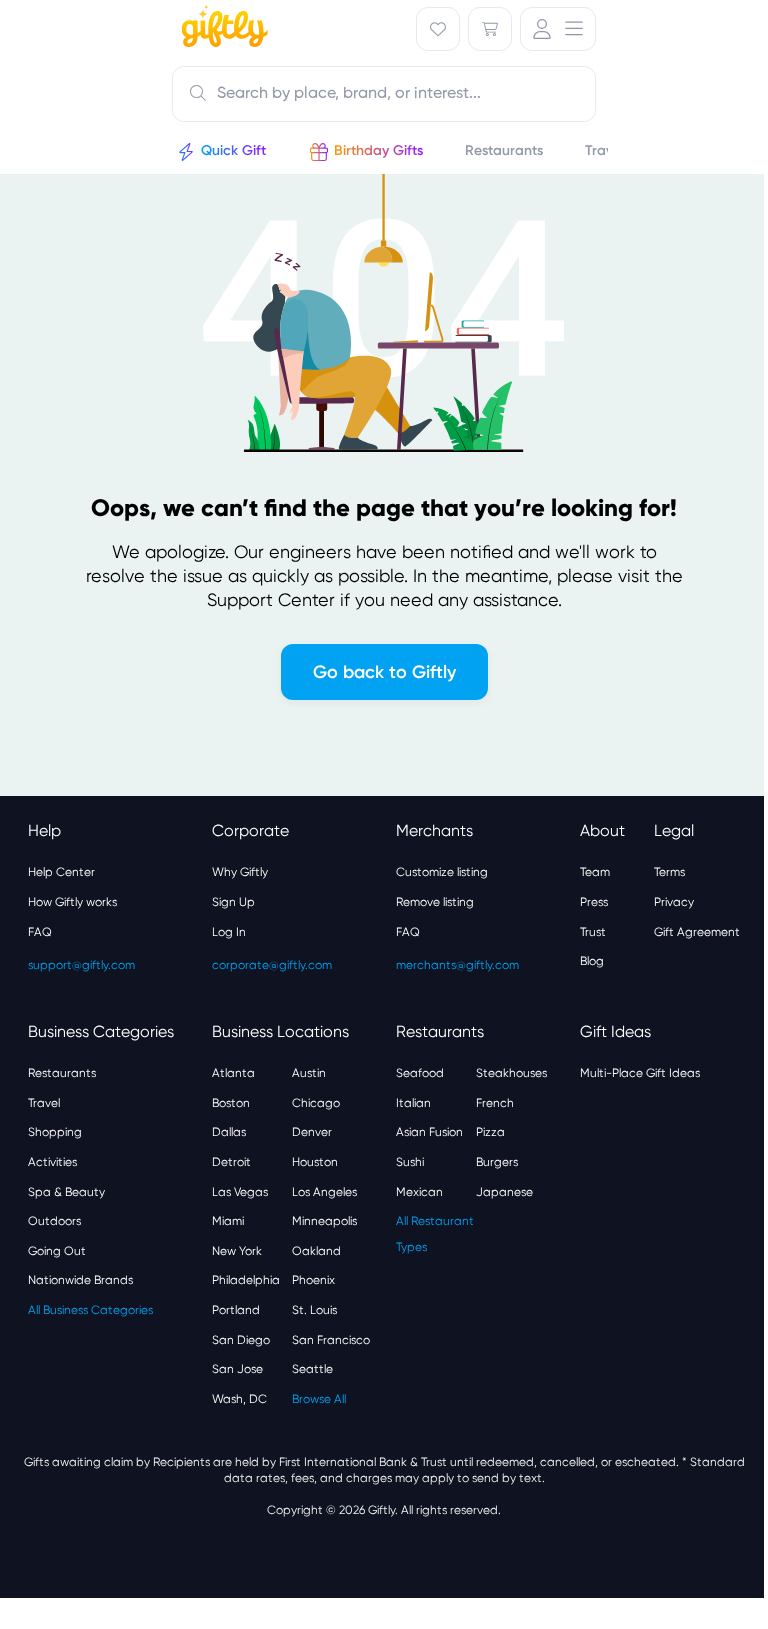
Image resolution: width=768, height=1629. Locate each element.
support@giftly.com (81, 965)
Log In (229, 932)
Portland (236, 1310)
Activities (52, 1162)
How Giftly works (72, 902)
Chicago (316, 1103)
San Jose (237, 1369)
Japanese (504, 1192)
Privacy (674, 902)
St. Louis (314, 1310)
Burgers (497, 1162)
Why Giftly (240, 872)
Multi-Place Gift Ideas (640, 1073)
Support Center (271, 599)
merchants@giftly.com (457, 965)
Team (595, 872)
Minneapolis (324, 1221)
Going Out (57, 1251)
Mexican (419, 1192)
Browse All (319, 1399)
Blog (592, 961)
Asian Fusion (429, 1132)
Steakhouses (511, 1073)
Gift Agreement (697, 932)
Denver (312, 1132)
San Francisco (331, 1340)
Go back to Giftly (384, 672)
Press (594, 902)
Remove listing (435, 902)
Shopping (55, 1132)
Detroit (231, 1162)
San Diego (241, 1340)
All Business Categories (90, 1310)
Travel (44, 1103)
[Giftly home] (222, 29)
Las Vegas (240, 1192)
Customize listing (442, 872)
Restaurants (62, 1073)
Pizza (490, 1132)
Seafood (420, 1073)
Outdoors (54, 1221)
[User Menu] (558, 29)
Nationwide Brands (80, 1280)
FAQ (40, 932)
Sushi (410, 1162)
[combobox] (384, 94)
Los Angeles (324, 1192)
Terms (669, 872)
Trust (593, 932)
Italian (413, 1103)
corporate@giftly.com (272, 965)
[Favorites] (438, 29)
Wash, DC (239, 1399)
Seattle (312, 1369)
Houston (315, 1162)
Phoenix (313, 1280)
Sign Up (233, 902)
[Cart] (490, 29)
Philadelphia (246, 1280)
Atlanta (233, 1073)
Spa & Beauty (66, 1192)
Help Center (61, 872)
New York (237, 1251)
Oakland (316, 1251)
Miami (228, 1221)
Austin (309, 1073)
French (495, 1103)
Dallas (229, 1132)
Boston (231, 1103)
